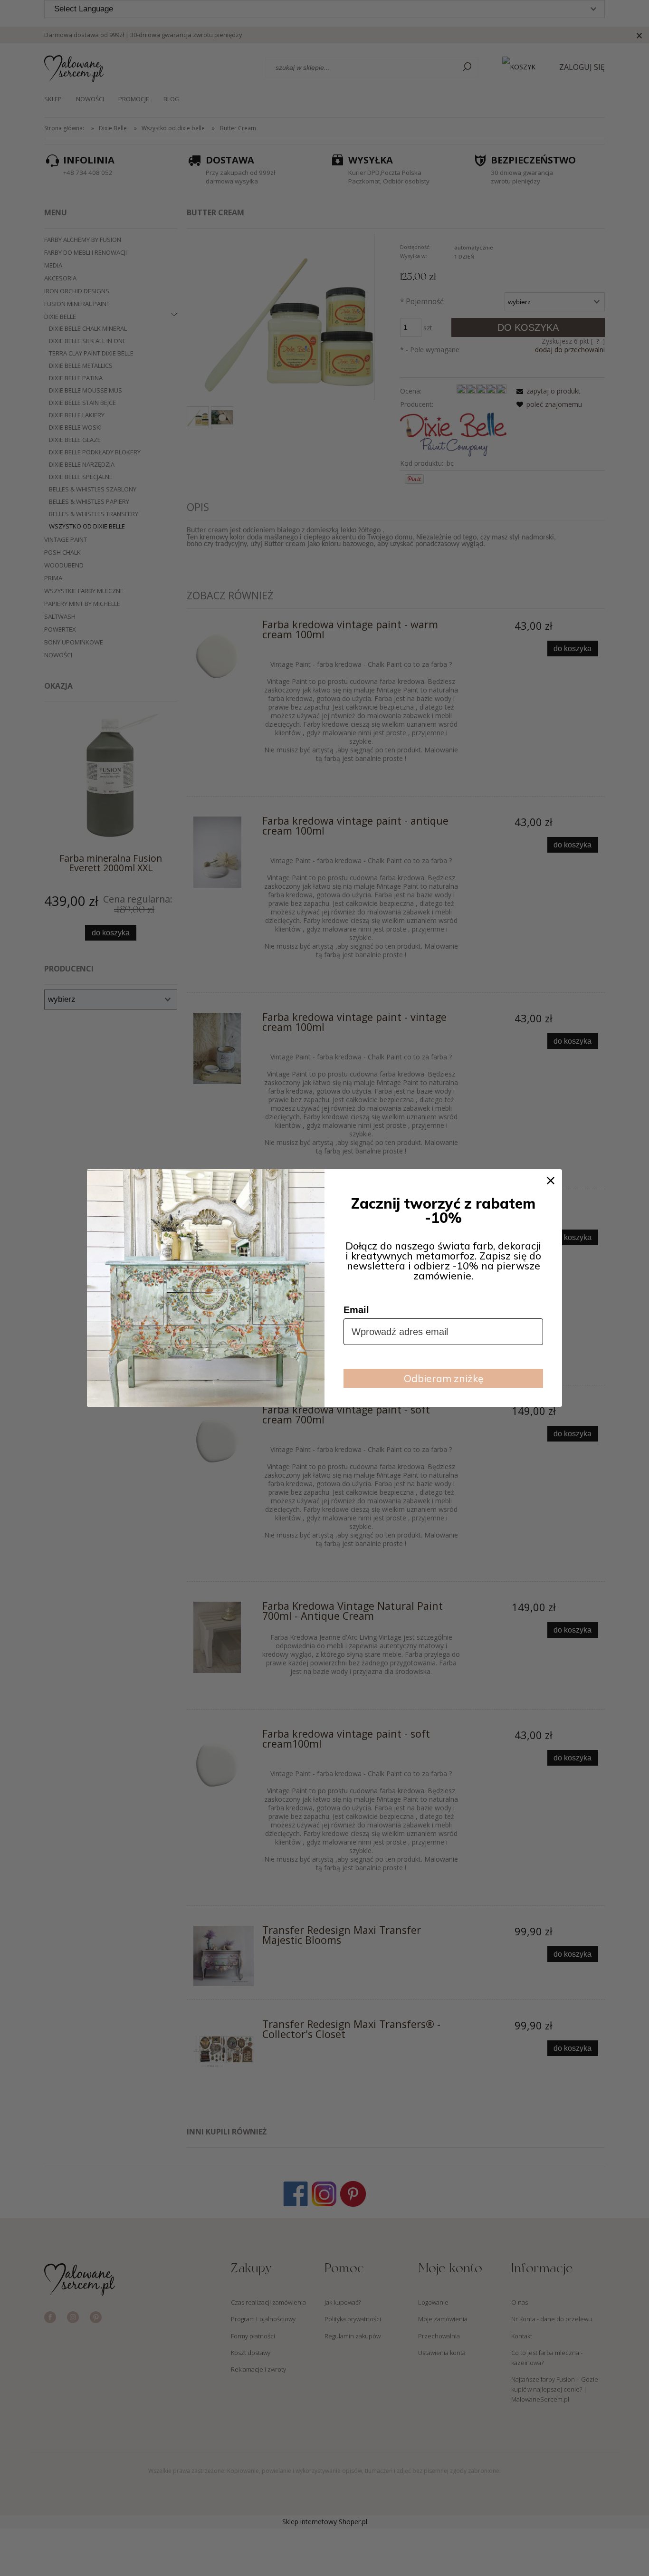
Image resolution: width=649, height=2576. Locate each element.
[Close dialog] (551, 1181)
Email (356, 1310)
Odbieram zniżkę (444, 1378)
